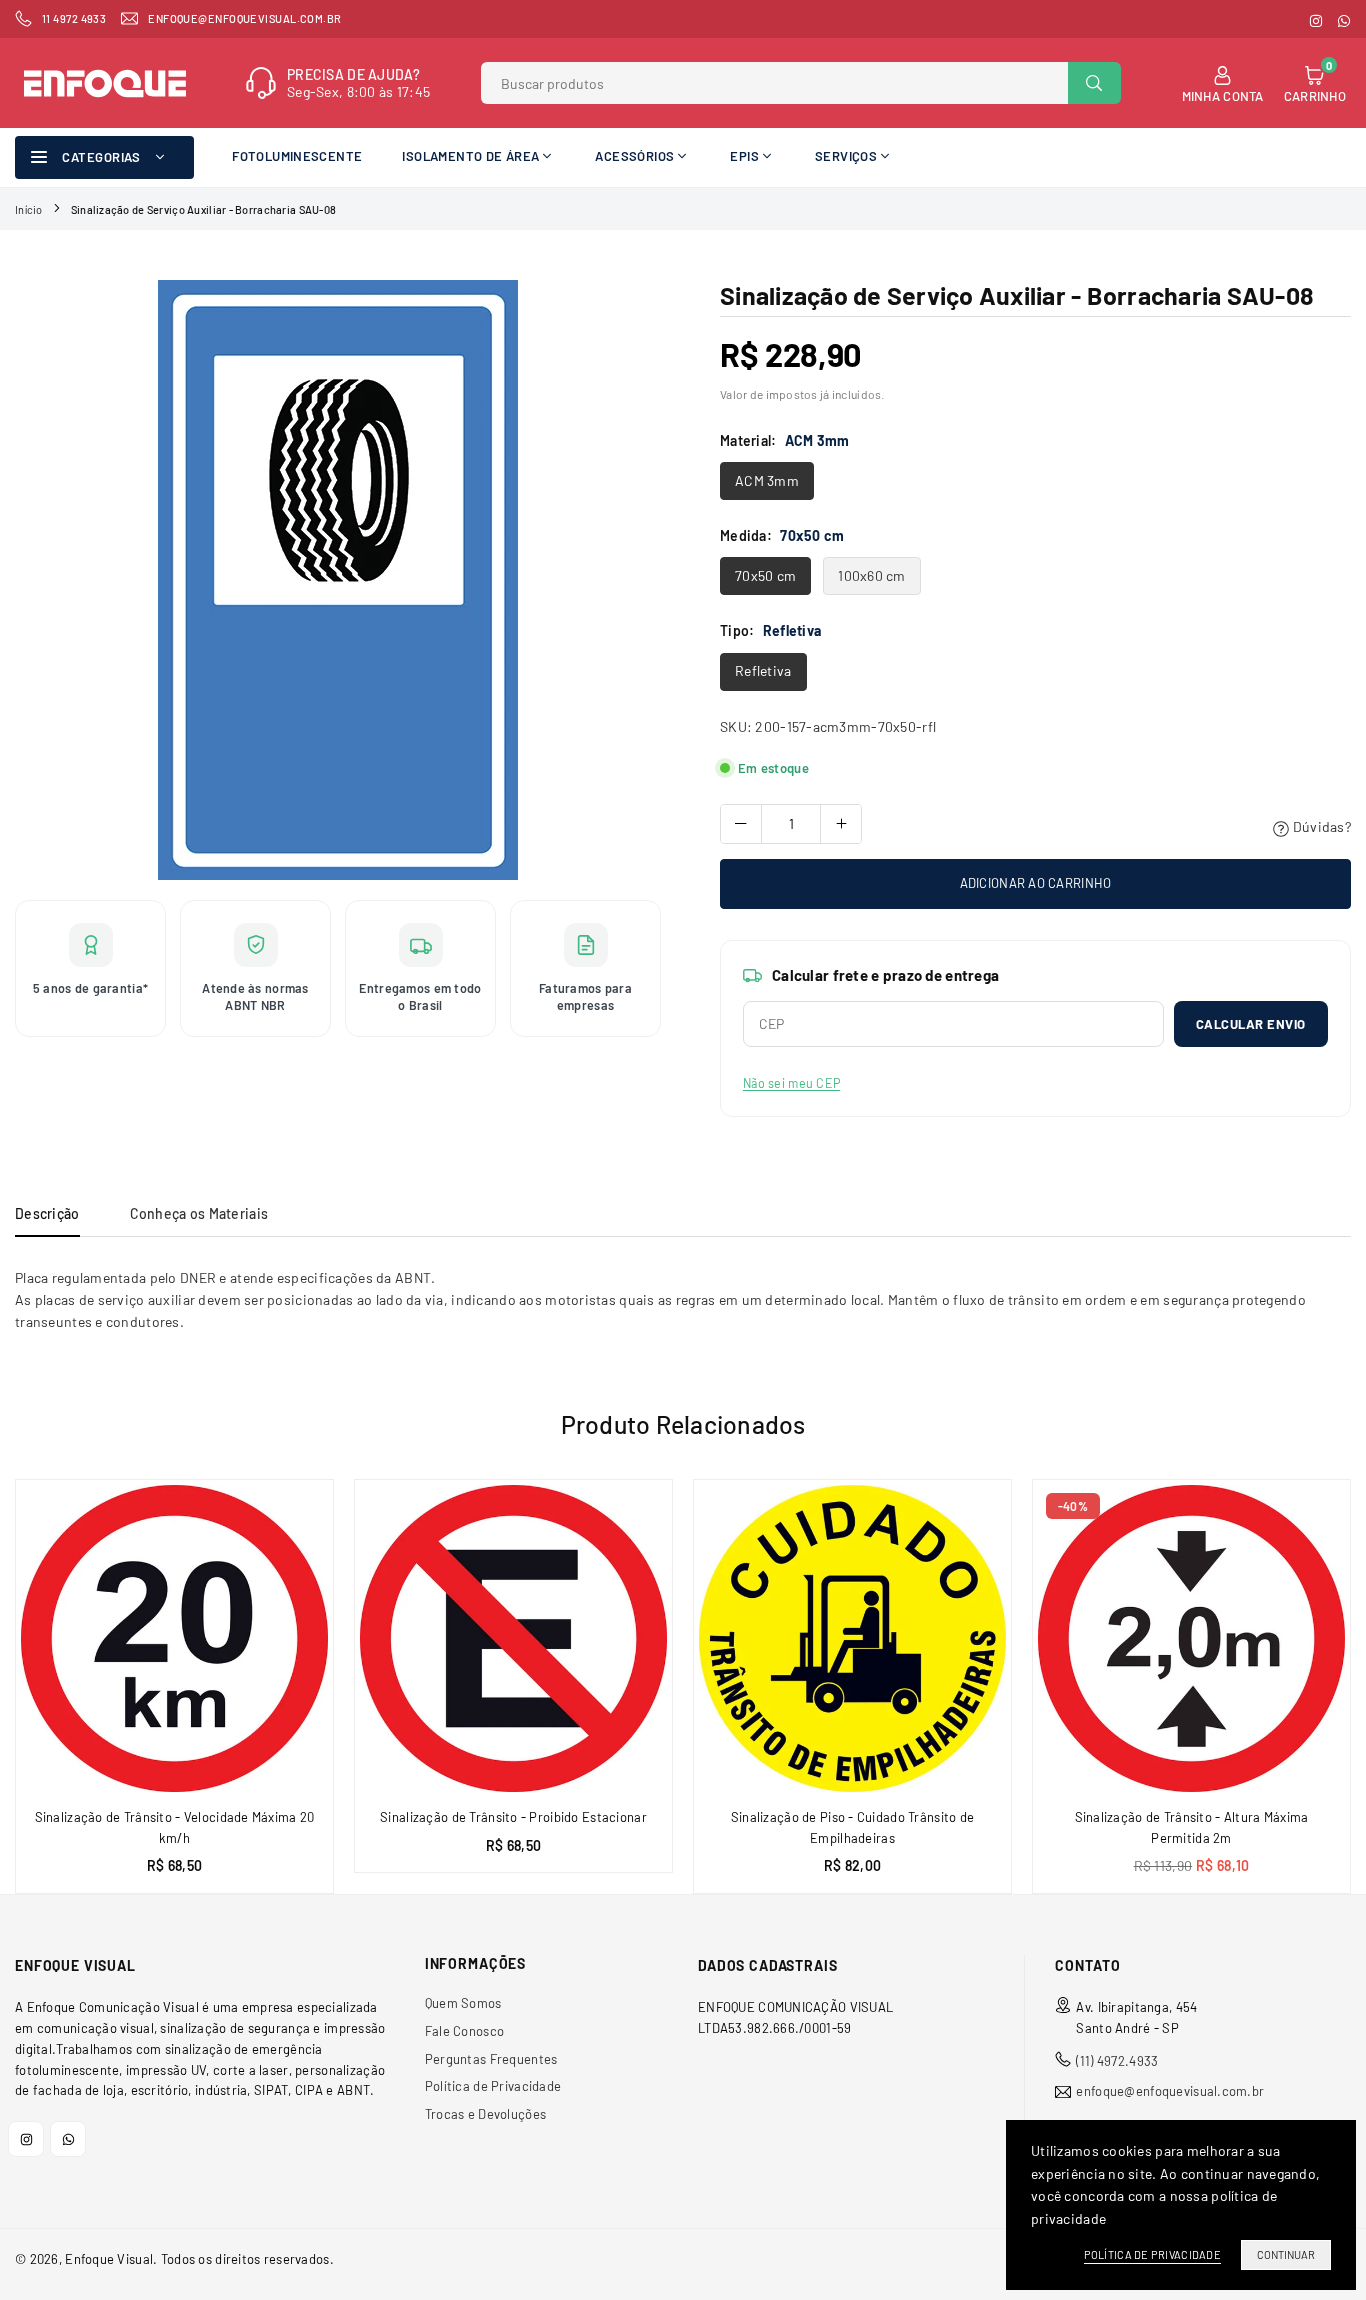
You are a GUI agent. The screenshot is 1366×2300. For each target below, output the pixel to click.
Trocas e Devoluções (485, 2114)
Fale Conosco (464, 2031)
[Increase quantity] (841, 824)
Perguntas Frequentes (491, 2059)
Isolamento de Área (470, 156)
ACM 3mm (767, 480)
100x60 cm (872, 575)
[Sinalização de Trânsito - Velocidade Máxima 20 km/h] (174, 1638)
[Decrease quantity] (741, 824)
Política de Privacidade (493, 2086)
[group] (338, 580)
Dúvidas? (1320, 826)
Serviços (846, 156)
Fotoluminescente (297, 156)
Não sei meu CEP (791, 1083)
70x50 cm (765, 575)
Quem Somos (463, 2003)
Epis (744, 156)
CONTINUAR (1286, 2254)
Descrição (47, 1213)
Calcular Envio (1251, 1024)
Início (29, 209)
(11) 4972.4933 (1117, 2061)
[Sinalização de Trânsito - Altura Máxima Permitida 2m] (1191, 1638)
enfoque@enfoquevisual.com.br (1170, 2091)
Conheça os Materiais (199, 1213)
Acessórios (634, 156)
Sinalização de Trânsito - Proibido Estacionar (513, 1817)
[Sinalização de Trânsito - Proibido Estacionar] (513, 1638)
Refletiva (763, 670)
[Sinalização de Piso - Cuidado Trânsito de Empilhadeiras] (852, 1638)
